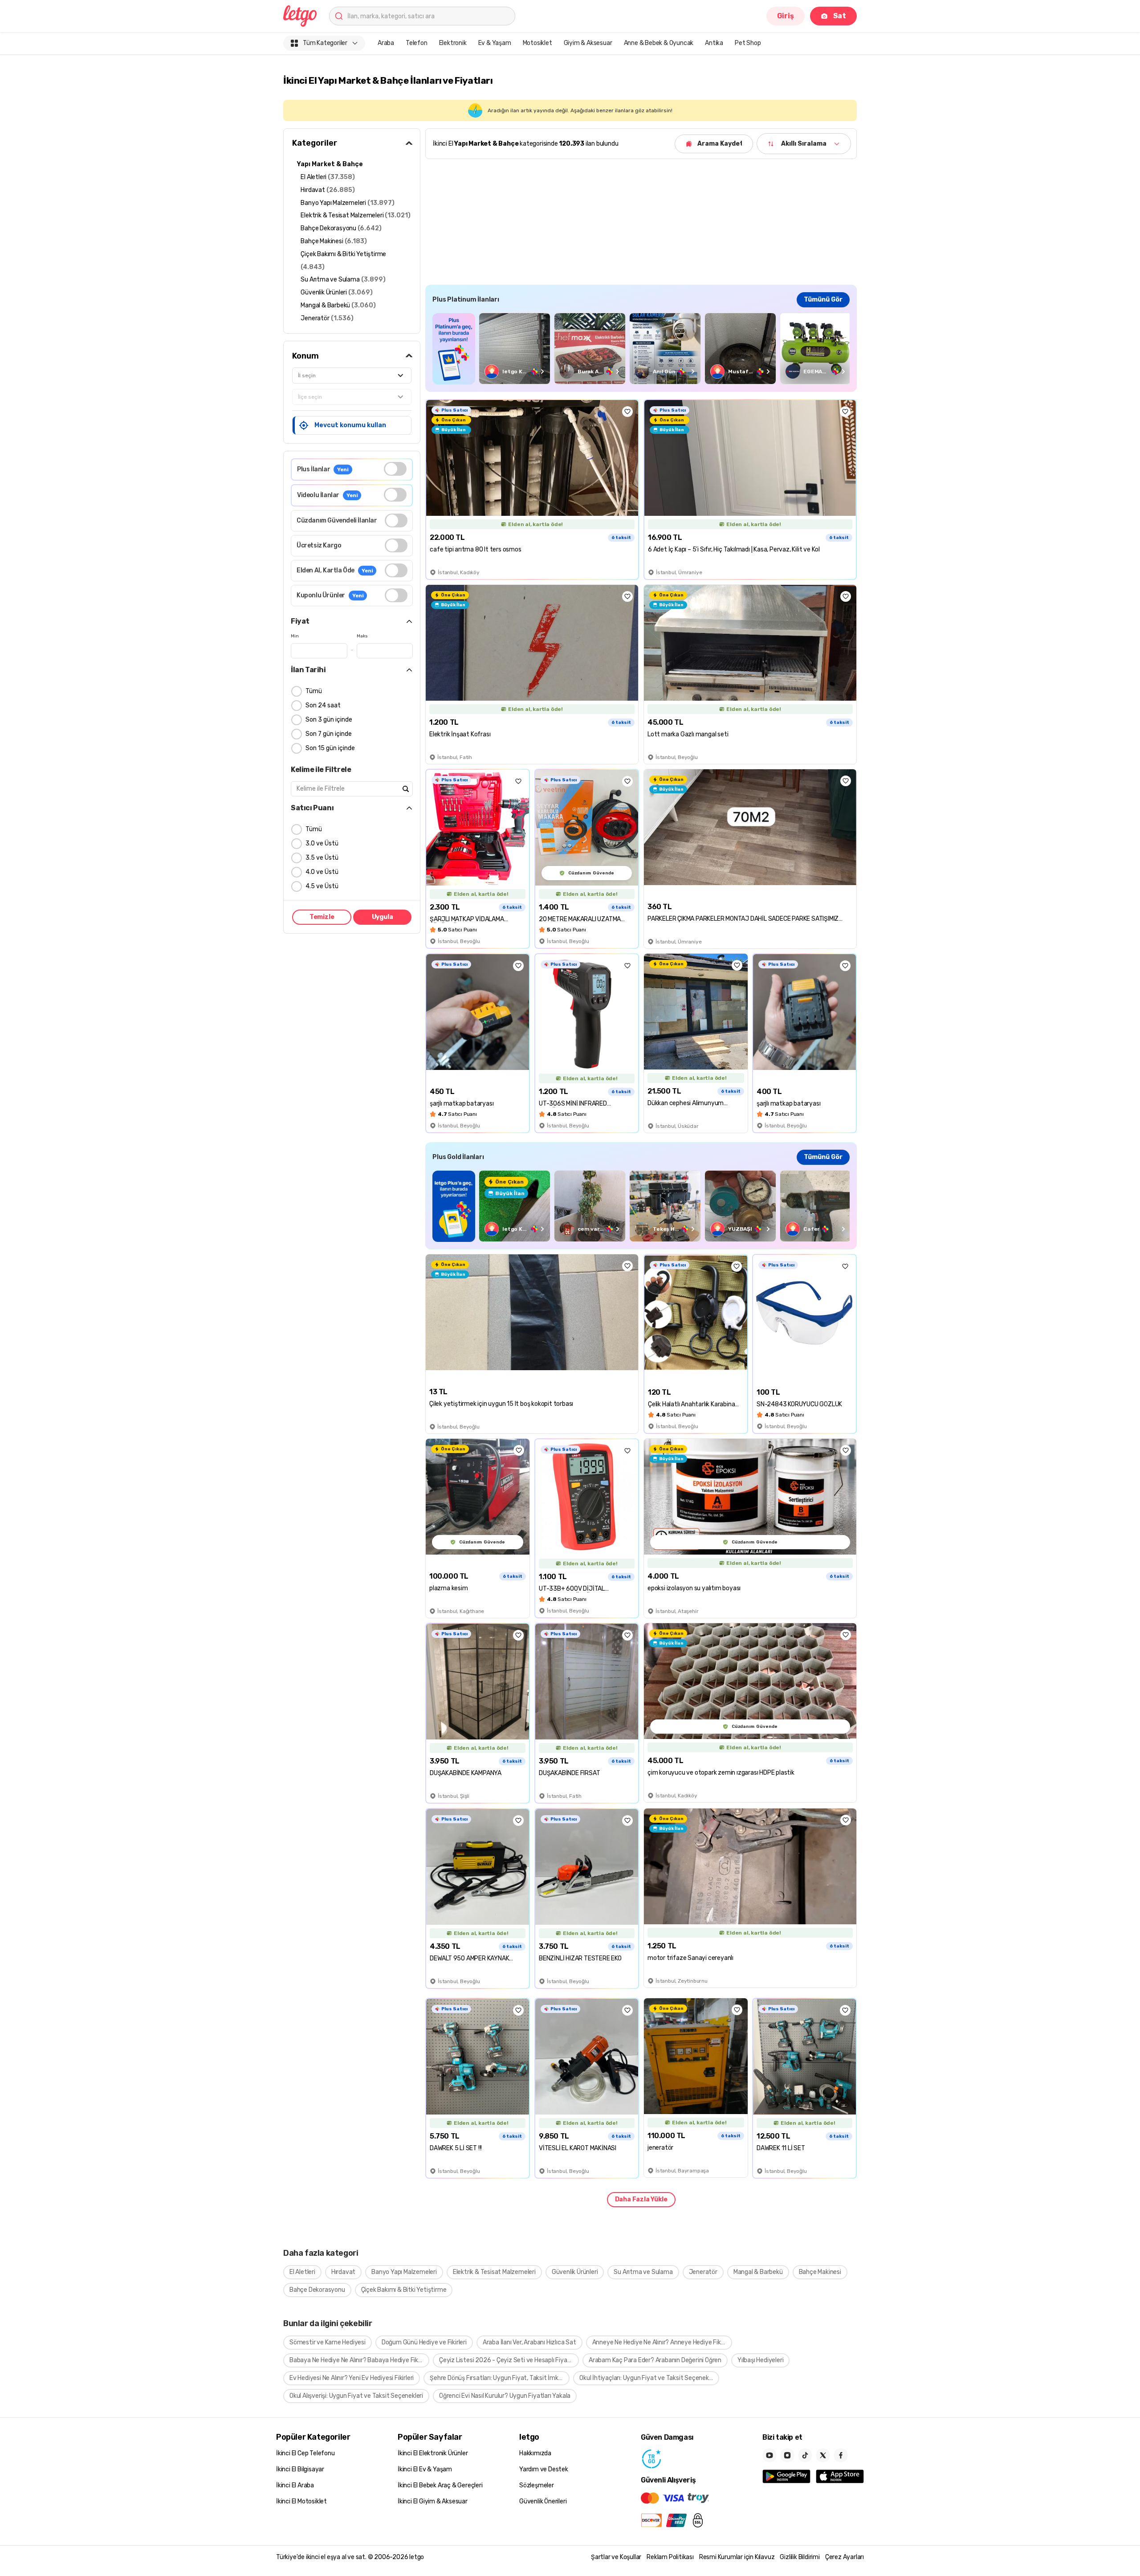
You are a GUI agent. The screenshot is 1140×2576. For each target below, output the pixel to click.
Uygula (383, 917)
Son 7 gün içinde (329, 734)
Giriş (786, 16)
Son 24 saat (323, 705)
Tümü (314, 691)
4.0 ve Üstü (322, 872)
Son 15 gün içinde (330, 748)
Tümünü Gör (823, 300)
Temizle (322, 917)
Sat (840, 16)
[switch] (395, 469)
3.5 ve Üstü (322, 858)
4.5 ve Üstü (322, 886)
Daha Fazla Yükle (641, 2199)
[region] (641, 349)
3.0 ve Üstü (322, 843)
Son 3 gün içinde (329, 720)
